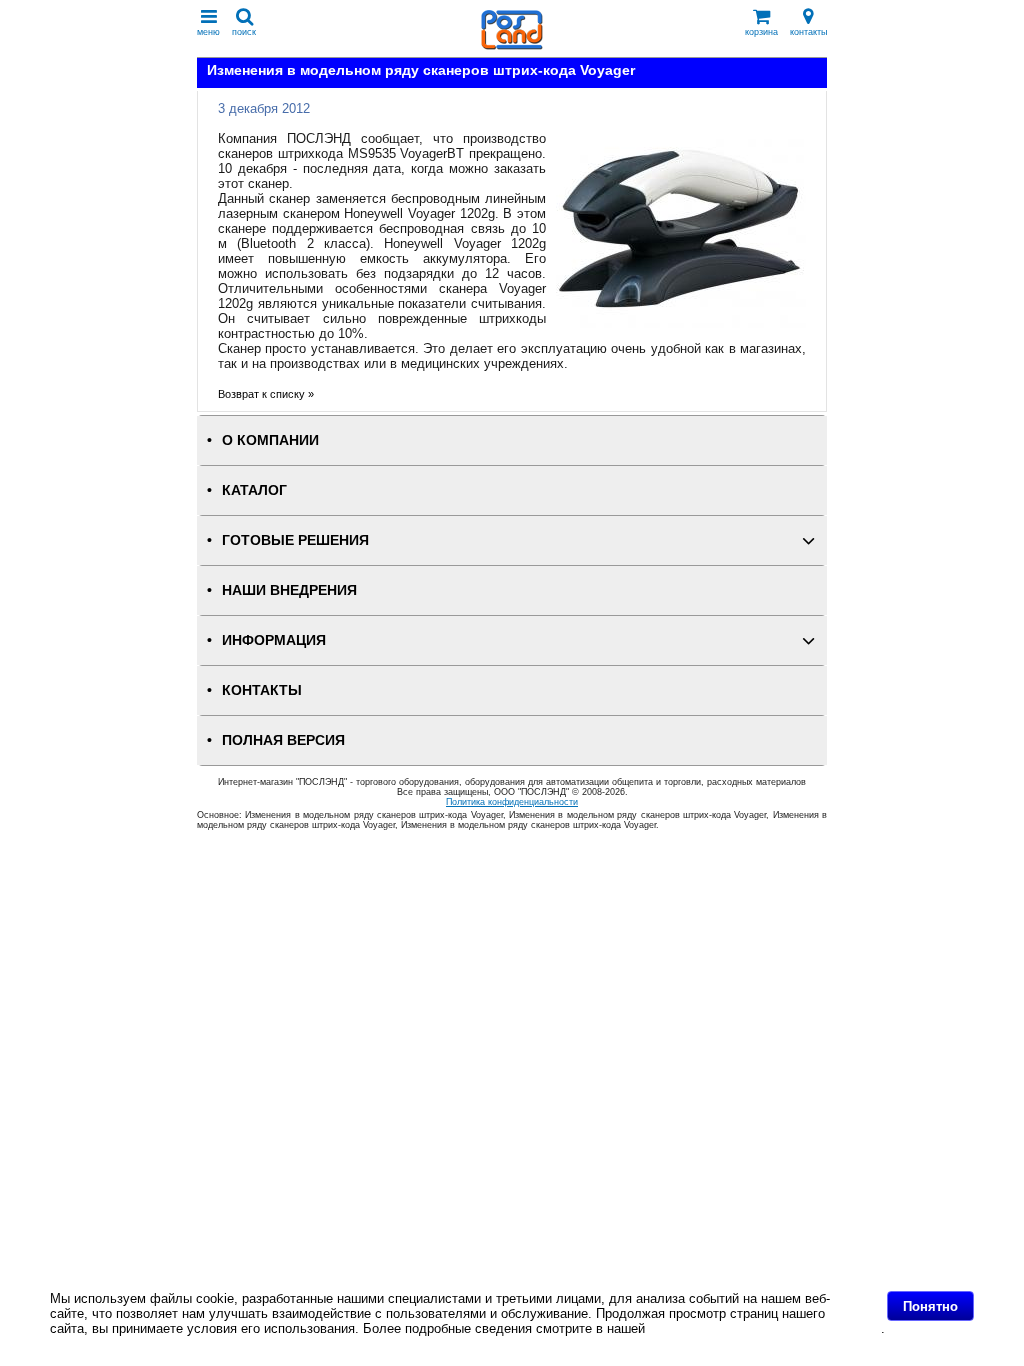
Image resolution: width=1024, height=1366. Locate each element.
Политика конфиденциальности (512, 802)
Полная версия (283, 740)
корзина (761, 32)
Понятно (930, 1306)
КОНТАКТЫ (262, 690)
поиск (244, 32)
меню (208, 32)
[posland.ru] (512, 45)
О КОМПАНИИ (270, 440)
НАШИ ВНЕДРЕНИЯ (289, 590)
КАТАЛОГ (254, 490)
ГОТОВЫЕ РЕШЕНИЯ (295, 540)
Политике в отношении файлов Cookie (765, 1328)
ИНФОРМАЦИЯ (274, 640)
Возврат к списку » (266, 394)
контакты (808, 32)
